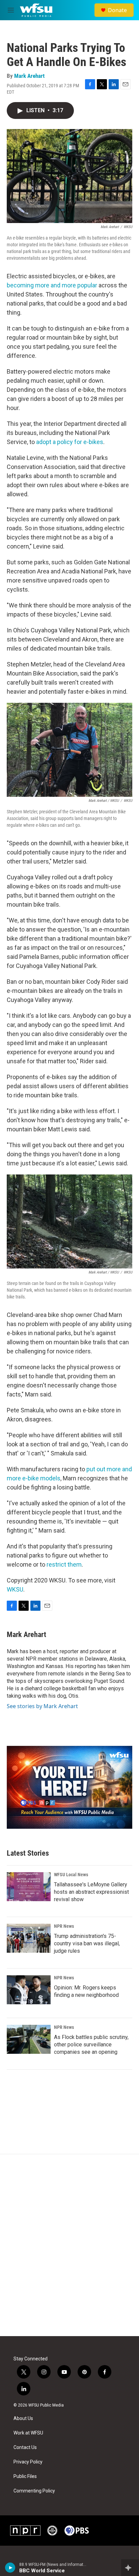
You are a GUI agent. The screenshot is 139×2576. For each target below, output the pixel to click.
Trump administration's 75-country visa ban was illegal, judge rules (87, 1943)
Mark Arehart (29, 76)
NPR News (64, 1926)
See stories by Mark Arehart (42, 1706)
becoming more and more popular (53, 285)
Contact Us (25, 2447)
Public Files (25, 2476)
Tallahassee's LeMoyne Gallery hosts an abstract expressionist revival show (91, 1892)
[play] (10, 2568)
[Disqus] (69, 2245)
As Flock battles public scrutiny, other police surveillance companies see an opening (91, 2045)
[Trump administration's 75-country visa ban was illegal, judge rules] (29, 1938)
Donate (117, 10)
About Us (23, 2418)
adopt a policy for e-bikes (70, 442)
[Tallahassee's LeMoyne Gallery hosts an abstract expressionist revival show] (29, 1887)
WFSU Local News (71, 1875)
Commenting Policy (34, 2491)
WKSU (15, 1589)
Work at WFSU (28, 2433)
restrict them (64, 1564)
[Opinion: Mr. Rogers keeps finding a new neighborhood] (29, 1990)
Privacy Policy (28, 2462)
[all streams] (130, 2568)
